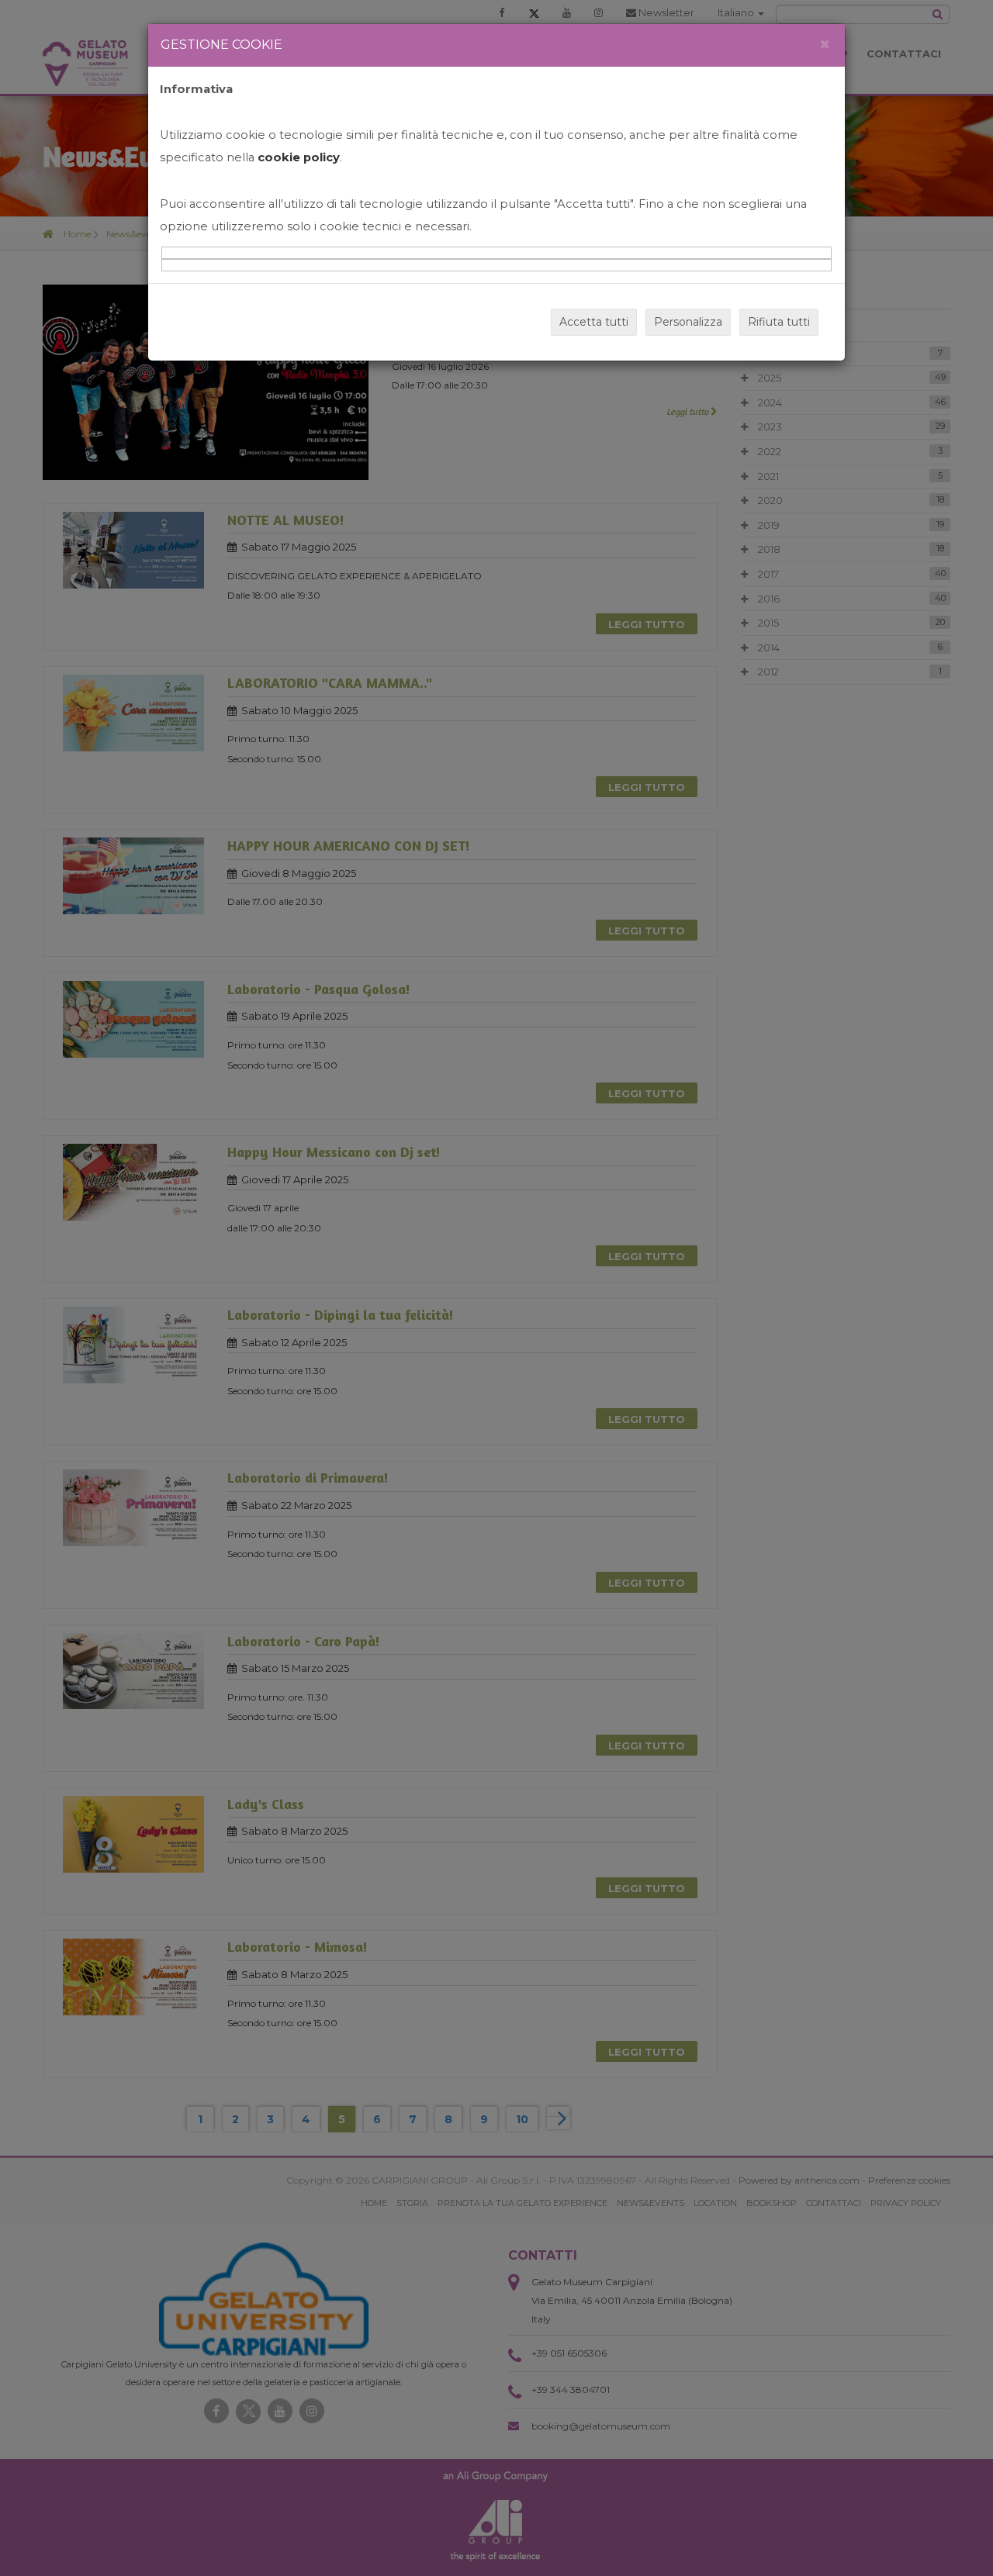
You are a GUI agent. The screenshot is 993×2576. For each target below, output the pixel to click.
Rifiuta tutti (779, 322)
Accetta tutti (594, 322)
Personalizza (688, 322)
